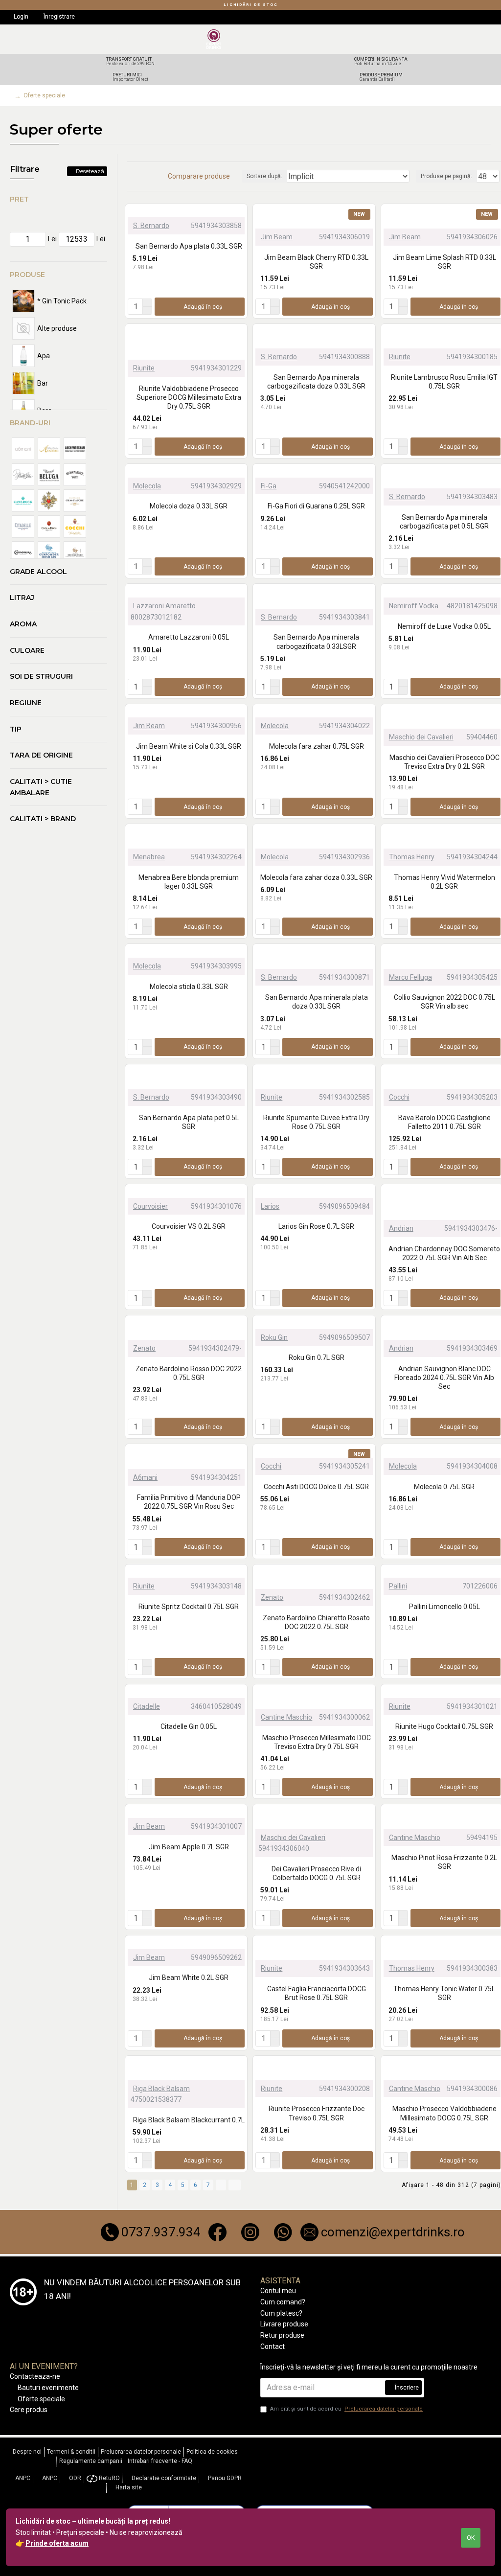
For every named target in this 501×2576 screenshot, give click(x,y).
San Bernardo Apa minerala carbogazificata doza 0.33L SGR (316, 382)
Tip (16, 729)
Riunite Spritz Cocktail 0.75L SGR (189, 1607)
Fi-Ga (269, 486)
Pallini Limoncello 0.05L (444, 1607)
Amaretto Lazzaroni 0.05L (189, 637)
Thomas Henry (412, 857)
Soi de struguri (41, 676)
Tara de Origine (41, 755)
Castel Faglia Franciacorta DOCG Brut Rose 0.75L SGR (317, 1993)
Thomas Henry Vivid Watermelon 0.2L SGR (444, 882)
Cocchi (399, 1097)
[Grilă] (131, 176)
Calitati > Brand (43, 819)
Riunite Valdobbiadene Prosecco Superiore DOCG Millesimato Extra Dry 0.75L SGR (189, 397)
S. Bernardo (151, 226)
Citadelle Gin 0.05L (189, 1726)
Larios (270, 1206)
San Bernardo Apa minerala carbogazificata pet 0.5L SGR (444, 522)
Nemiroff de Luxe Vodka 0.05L (444, 626)
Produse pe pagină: (446, 176)
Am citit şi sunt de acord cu (346, 2409)
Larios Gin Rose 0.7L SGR (316, 1226)
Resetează (90, 171)
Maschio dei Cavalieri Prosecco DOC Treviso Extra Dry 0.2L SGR (444, 762)
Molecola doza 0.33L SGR (189, 506)
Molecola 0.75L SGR (444, 1487)
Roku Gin (274, 1337)
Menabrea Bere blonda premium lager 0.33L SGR (189, 882)
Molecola (147, 486)
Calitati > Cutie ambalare (41, 787)
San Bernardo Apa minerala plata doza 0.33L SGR (317, 1002)
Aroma (23, 624)
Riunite (144, 368)
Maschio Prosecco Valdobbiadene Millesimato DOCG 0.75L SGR (444, 2113)
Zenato (144, 1348)
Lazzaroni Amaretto (164, 606)
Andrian (401, 1228)
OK (471, 2538)
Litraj (22, 598)
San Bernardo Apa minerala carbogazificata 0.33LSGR (316, 642)
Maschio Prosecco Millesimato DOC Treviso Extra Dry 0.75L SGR (317, 1742)
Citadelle (147, 1706)
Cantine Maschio (286, 1717)
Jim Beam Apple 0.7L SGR (189, 1847)
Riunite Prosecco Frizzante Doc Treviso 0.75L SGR (317, 2113)
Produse (27, 275)
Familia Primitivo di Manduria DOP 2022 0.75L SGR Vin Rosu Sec (189, 1502)
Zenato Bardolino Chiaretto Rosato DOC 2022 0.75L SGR (316, 1622)
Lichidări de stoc (251, 5)
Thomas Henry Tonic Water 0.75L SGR (444, 1993)
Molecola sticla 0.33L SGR (189, 987)
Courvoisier (150, 1206)
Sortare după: (264, 176)
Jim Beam (277, 237)
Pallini (398, 1586)
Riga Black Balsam (161, 2089)
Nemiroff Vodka (414, 606)
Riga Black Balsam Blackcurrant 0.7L (189, 2120)
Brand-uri (30, 423)
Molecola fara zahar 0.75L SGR (317, 746)
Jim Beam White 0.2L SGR (189, 1978)
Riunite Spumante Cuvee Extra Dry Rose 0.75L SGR (316, 1122)
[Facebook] (217, 2232)
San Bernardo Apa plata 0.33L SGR (189, 246)
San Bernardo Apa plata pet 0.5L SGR (189, 1122)
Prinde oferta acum (57, 2543)
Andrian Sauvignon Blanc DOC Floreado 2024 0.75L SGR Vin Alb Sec (444, 1378)
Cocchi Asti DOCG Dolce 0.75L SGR (316, 1487)
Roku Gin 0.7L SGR (317, 1357)
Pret (19, 199)
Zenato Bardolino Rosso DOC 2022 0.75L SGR (189, 1373)
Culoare (27, 650)
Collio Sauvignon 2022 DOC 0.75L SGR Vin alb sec (444, 1002)
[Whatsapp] (283, 2232)
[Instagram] (250, 2232)
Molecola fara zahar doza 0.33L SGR (316, 877)
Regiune (26, 703)
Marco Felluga (410, 977)
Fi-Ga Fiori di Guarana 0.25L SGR (316, 506)
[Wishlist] (237, 211)
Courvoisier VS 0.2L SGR (189, 1226)
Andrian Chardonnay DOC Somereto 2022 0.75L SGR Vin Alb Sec (444, 1253)
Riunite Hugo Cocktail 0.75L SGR (444, 1726)
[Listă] (143, 176)
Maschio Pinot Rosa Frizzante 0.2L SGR (444, 1862)
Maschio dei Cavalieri (421, 737)
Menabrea (149, 857)
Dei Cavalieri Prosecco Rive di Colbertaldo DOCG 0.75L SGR (316, 1873)
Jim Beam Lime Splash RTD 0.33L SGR (444, 262)
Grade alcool (38, 572)
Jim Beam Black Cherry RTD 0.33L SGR (316, 262)
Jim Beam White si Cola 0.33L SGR (189, 746)
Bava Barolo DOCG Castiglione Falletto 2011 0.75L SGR (444, 1122)
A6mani (145, 1477)
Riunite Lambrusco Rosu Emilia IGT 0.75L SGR (444, 382)
